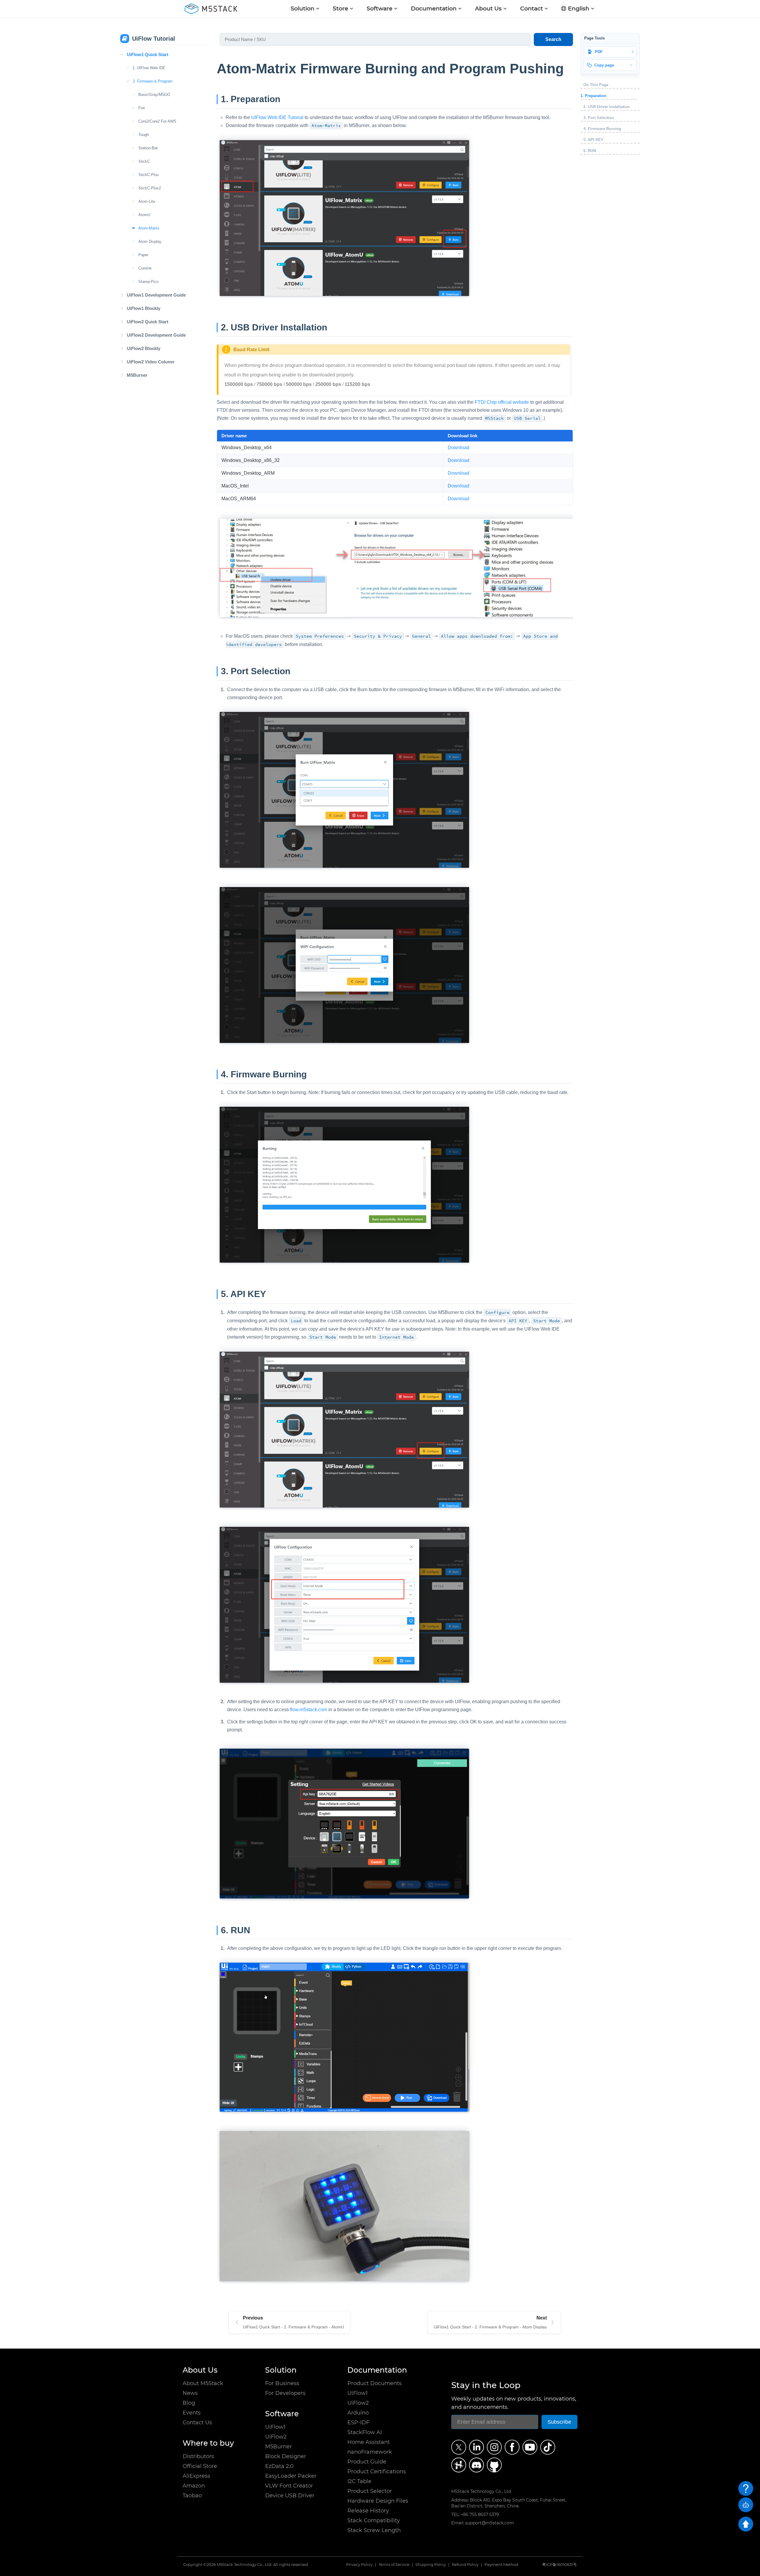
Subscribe (559, 2422)
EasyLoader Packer (291, 2476)
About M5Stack (203, 2383)
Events (192, 2413)
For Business (282, 2383)
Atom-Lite (147, 201)
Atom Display (150, 242)
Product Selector (370, 2491)
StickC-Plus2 (150, 188)
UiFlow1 (275, 2427)
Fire (142, 108)
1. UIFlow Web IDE (149, 68)
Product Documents (375, 2383)
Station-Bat (148, 148)
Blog (189, 2403)
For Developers (285, 2393)
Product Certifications (377, 2471)
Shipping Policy (431, 2565)
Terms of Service (394, 2565)
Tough (144, 135)
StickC (144, 161)
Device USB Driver (290, 2496)
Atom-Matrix (149, 228)
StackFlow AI (365, 2432)
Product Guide (367, 2462)
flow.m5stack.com (309, 1710)
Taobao (192, 2496)
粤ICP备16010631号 (559, 2565)
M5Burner (278, 2447)
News (190, 2393)
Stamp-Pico (148, 282)
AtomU (144, 215)
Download (459, 448)
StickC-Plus (149, 175)
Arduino (358, 2413)
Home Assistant (369, 2442)
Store (341, 8)
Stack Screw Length (374, 2530)
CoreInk (145, 268)
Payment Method (501, 2565)
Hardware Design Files (378, 2501)
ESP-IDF (358, 2423)
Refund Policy (465, 2565)
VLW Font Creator (289, 2486)
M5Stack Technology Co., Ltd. (244, 2565)
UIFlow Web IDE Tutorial (277, 117)
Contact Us (197, 2423)
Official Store (200, 2466)
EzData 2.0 (279, 2466)
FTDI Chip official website (502, 402)
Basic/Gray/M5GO (154, 95)
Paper (143, 255)
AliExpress (196, 2476)
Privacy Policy (359, 2565)
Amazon (194, 2486)
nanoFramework (370, 2452)
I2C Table (359, 2481)
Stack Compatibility (374, 2520)
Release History (368, 2511)
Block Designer (286, 2456)
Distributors (198, 2456)
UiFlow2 (276, 2437)
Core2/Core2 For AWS (157, 121)
